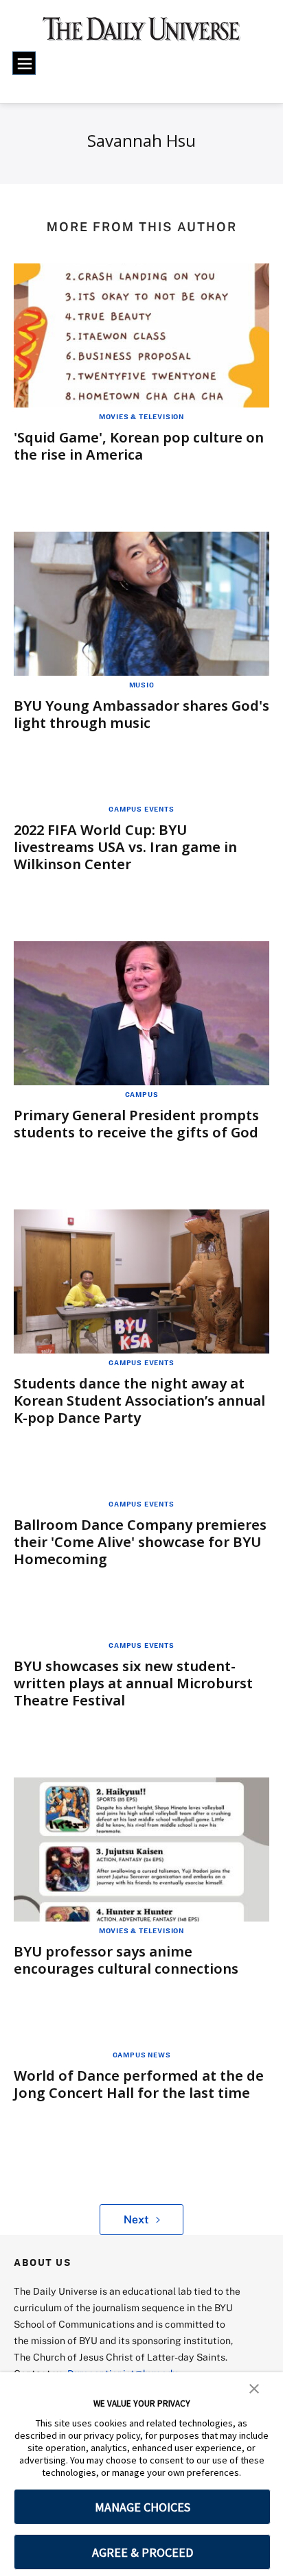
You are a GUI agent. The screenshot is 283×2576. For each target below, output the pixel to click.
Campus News (142, 2055)
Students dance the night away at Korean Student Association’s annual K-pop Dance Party (139, 1401)
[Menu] (24, 63)
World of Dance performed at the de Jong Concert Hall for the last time (139, 2084)
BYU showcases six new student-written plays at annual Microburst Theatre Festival (133, 1683)
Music (142, 685)
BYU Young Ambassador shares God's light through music (141, 714)
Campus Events (141, 809)
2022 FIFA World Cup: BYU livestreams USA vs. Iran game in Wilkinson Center (125, 847)
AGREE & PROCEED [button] (143, 2552)
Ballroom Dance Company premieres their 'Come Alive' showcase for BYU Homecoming (140, 1542)
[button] (254, 2387)
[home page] (141, 34)
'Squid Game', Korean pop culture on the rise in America (139, 446)
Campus (142, 1094)
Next (136, 2219)
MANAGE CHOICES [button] (143, 2507)
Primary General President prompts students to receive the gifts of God (136, 1124)
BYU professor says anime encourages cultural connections (126, 1960)
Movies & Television (141, 416)
